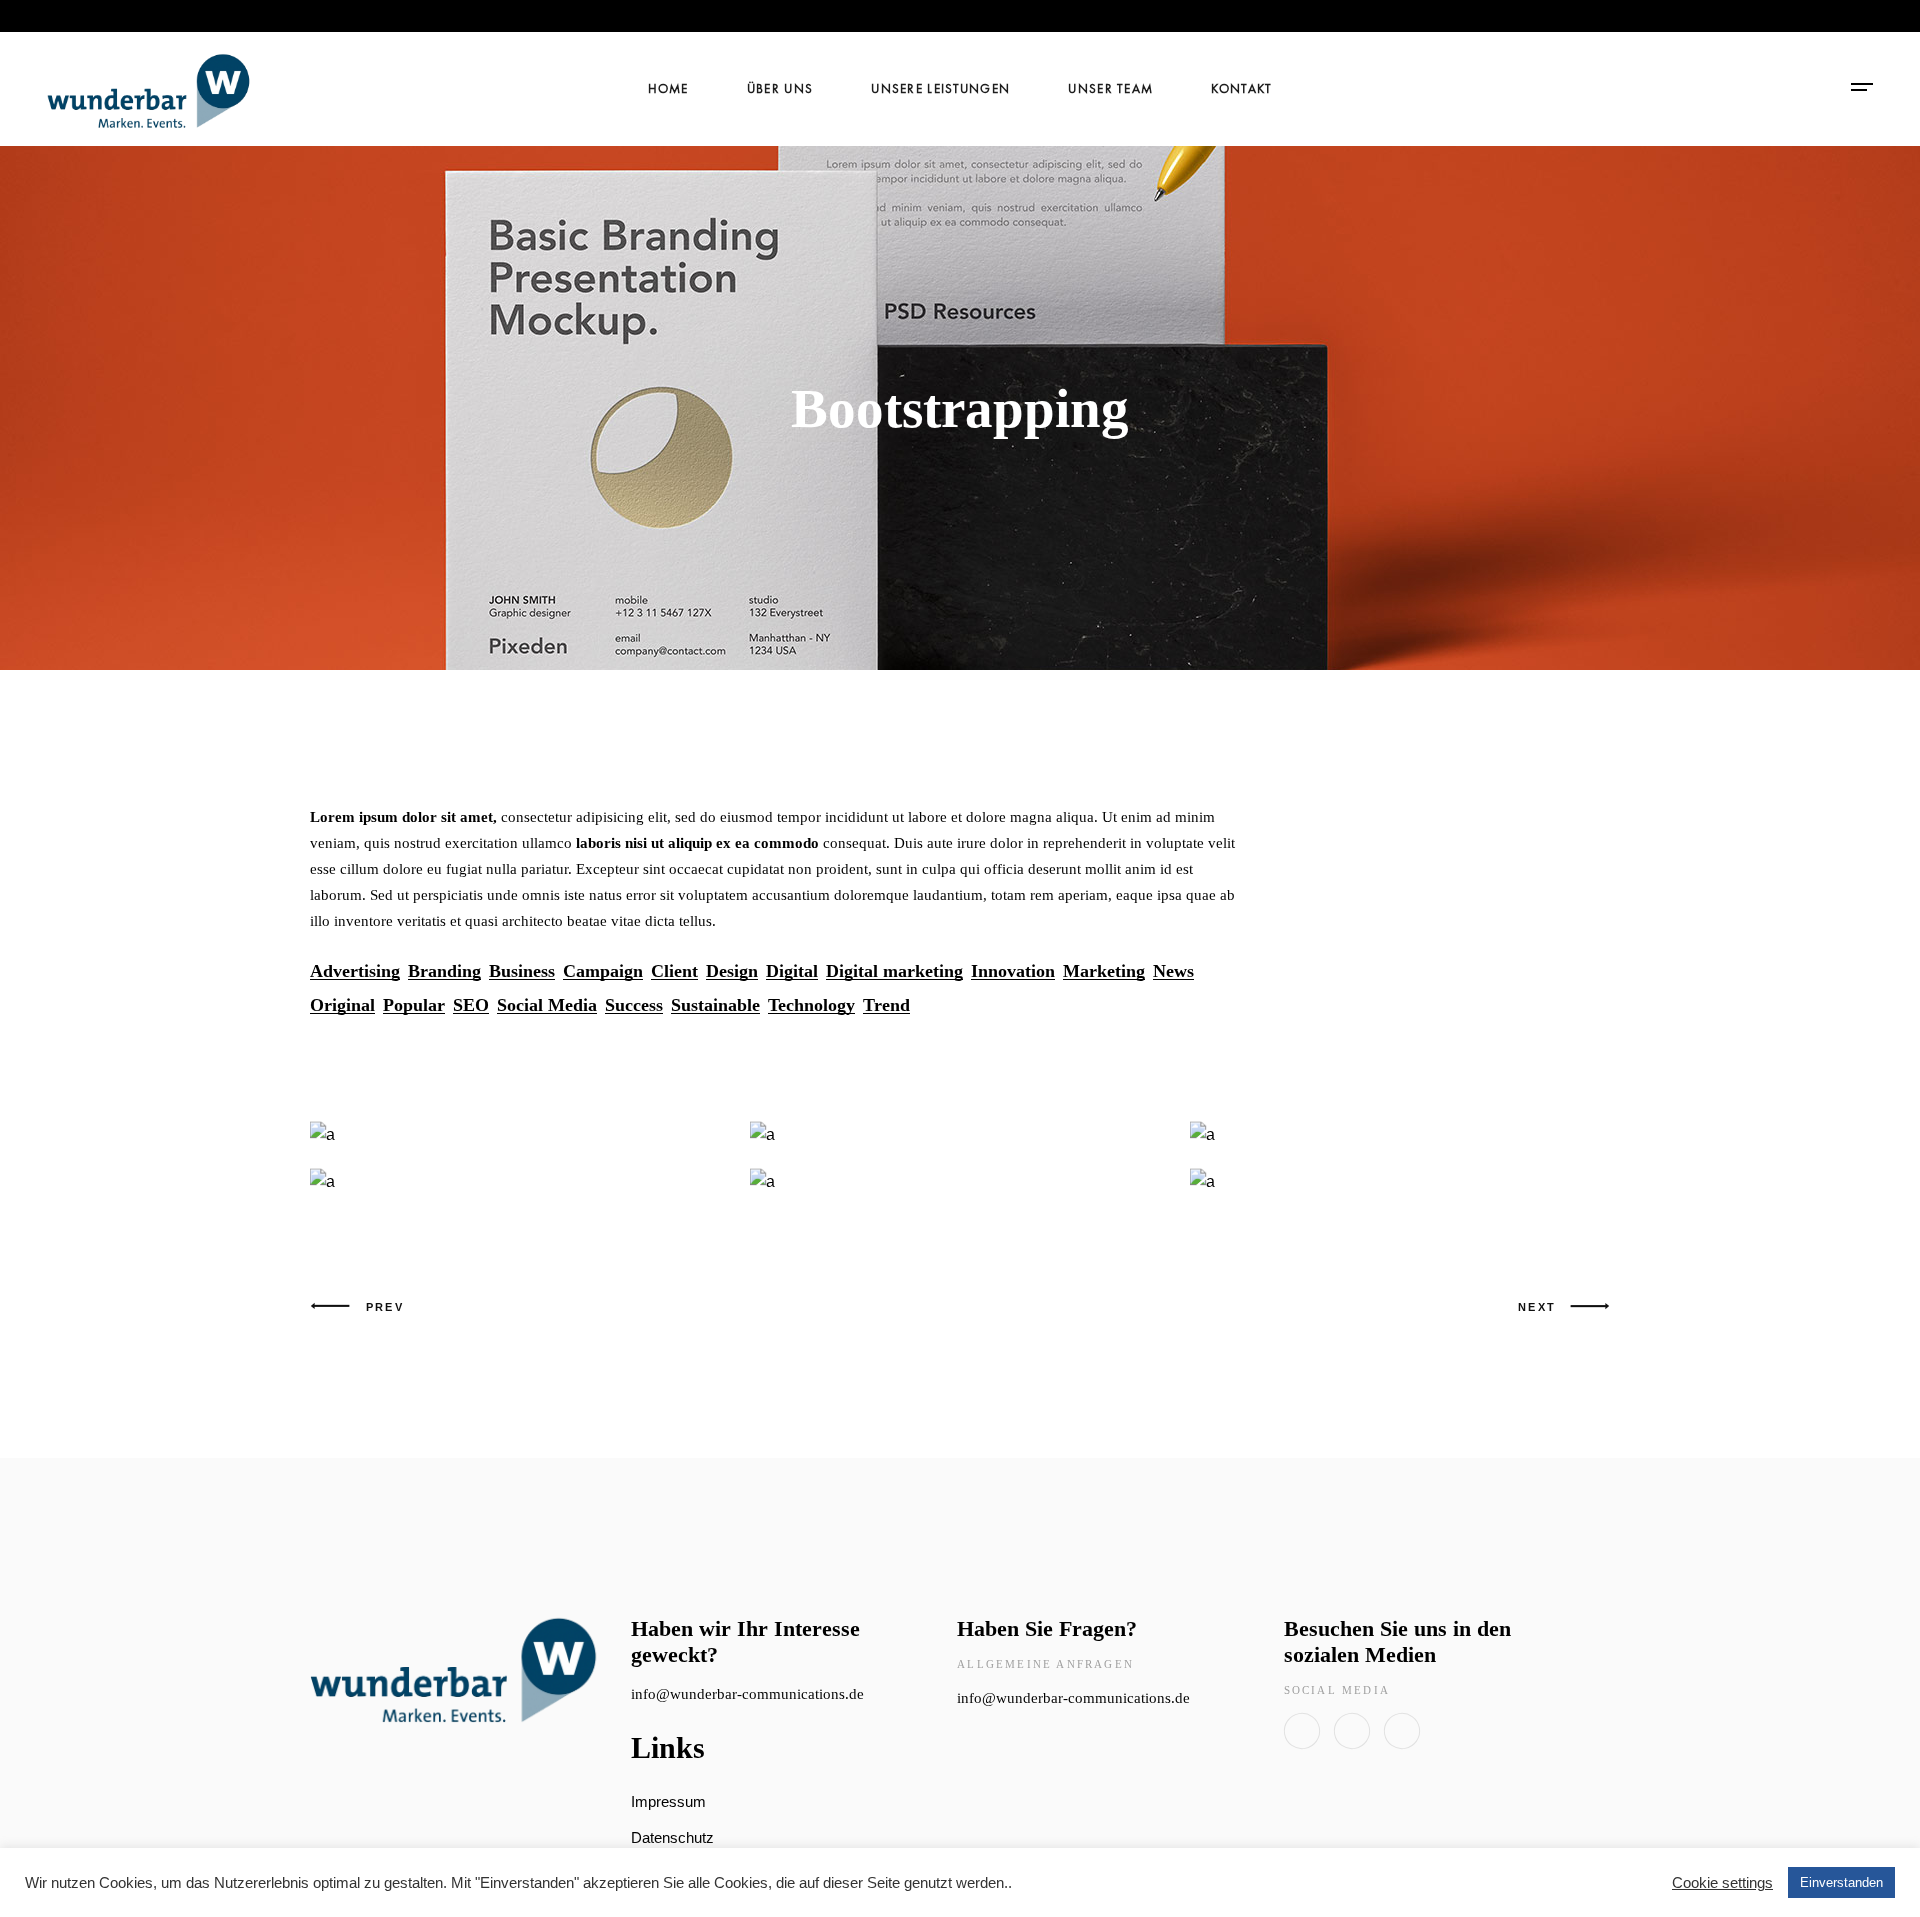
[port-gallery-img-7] (1400, 1181)
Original (342, 1005)
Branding (444, 971)
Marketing (1104, 971)
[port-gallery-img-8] (520, 1181)
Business (522, 971)
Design (732, 971)
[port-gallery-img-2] (1400, 1134)
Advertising (355, 971)
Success (634, 1005)
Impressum (668, 1801)
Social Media (547, 1005)
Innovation (1013, 971)
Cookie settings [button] (1722, 1883)
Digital (792, 971)
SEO (471, 1005)
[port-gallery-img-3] (520, 1134)
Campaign (603, 971)
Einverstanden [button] (1841, 1882)
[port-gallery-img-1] (960, 1181)
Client (674, 971)
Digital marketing (894, 971)
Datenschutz (672, 1837)
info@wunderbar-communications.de (747, 1694)
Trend (886, 1005)
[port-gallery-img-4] (960, 1134)
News (1173, 971)
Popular (414, 1005)
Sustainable (715, 1005)
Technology (811, 1005)
